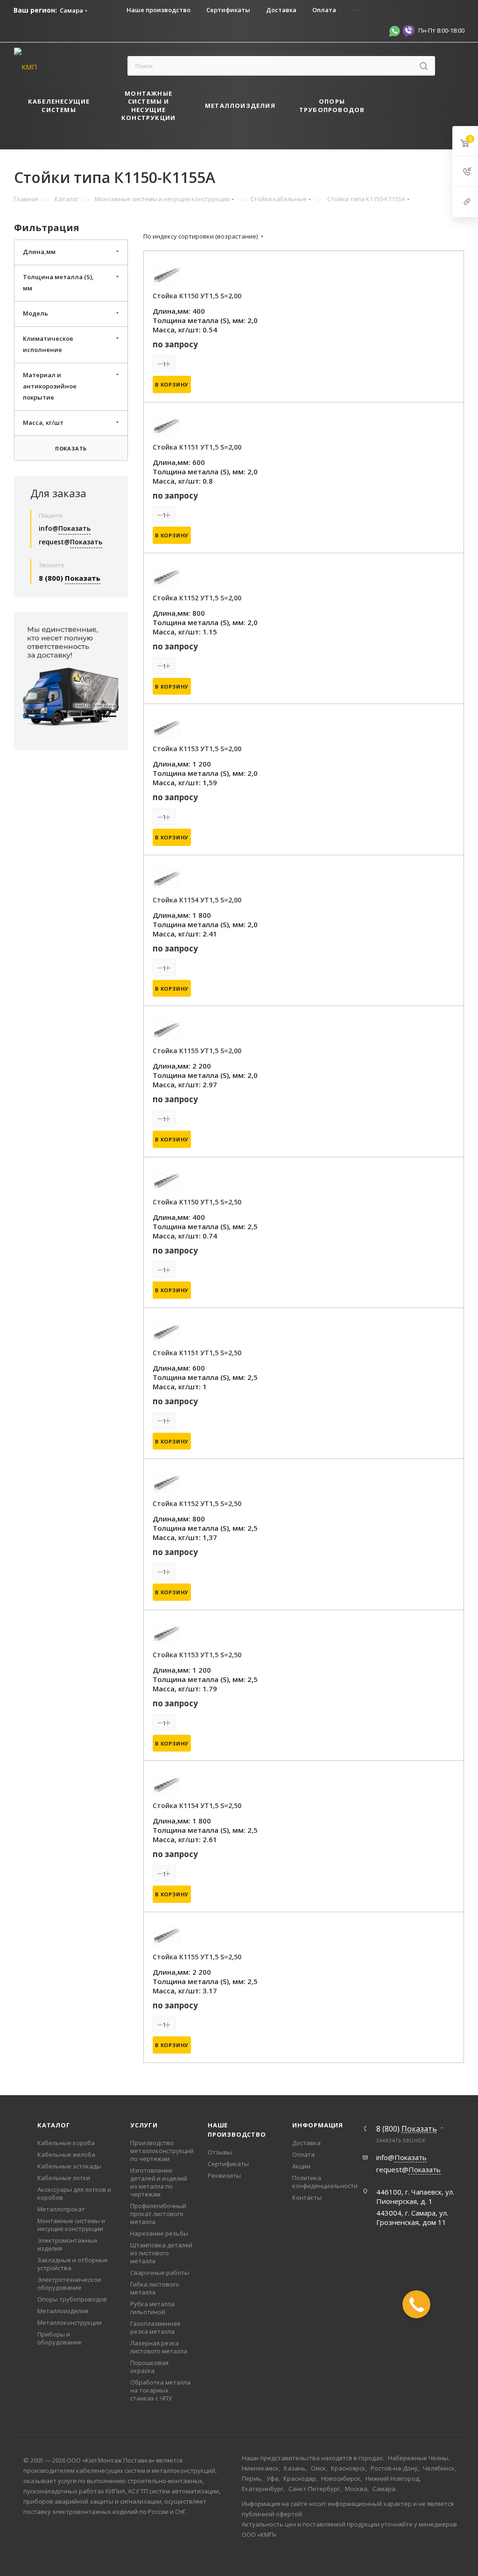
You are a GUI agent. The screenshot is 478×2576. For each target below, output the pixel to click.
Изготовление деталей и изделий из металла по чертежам (159, 2182)
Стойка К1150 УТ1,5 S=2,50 (197, 1202)
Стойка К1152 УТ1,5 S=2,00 (197, 598)
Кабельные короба (66, 2143)
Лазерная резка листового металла (159, 2347)
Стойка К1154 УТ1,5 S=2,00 (197, 900)
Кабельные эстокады (69, 2166)
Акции (301, 2166)
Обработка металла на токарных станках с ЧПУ (160, 2390)
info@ (65, 528)
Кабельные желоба (66, 2154)
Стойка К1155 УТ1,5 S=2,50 (197, 1957)
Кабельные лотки (64, 2178)
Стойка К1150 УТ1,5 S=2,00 (197, 296)
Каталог (54, 2125)
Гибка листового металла (155, 2288)
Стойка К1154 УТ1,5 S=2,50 (197, 1805)
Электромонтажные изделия (67, 2244)
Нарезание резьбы (159, 2233)
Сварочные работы (160, 2273)
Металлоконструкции (70, 2323)
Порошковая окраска (149, 2367)
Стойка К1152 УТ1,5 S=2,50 (197, 1503)
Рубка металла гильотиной (152, 2308)
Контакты (307, 2197)
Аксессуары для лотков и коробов (74, 2193)
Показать (71, 448)
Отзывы (220, 2152)
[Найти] (424, 66)
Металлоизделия (63, 2311)
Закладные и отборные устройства (73, 2264)
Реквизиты (224, 2175)
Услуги (144, 2125)
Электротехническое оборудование (69, 2284)
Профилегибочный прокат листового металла (158, 2214)
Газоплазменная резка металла (155, 2327)
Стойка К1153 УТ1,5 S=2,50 (197, 1655)
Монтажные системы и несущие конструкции (71, 2225)
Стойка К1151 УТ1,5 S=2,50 (197, 1353)
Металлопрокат (61, 2209)
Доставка (306, 2143)
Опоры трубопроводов (72, 2299)
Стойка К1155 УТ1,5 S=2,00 (197, 1051)
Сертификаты (228, 2164)
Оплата (303, 2154)
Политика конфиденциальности (325, 2182)
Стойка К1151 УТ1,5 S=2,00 (197, 447)
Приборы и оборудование (60, 2338)
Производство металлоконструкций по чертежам (162, 2151)
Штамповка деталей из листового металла (161, 2253)
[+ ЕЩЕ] (390, 107)
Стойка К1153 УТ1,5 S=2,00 (197, 749)
